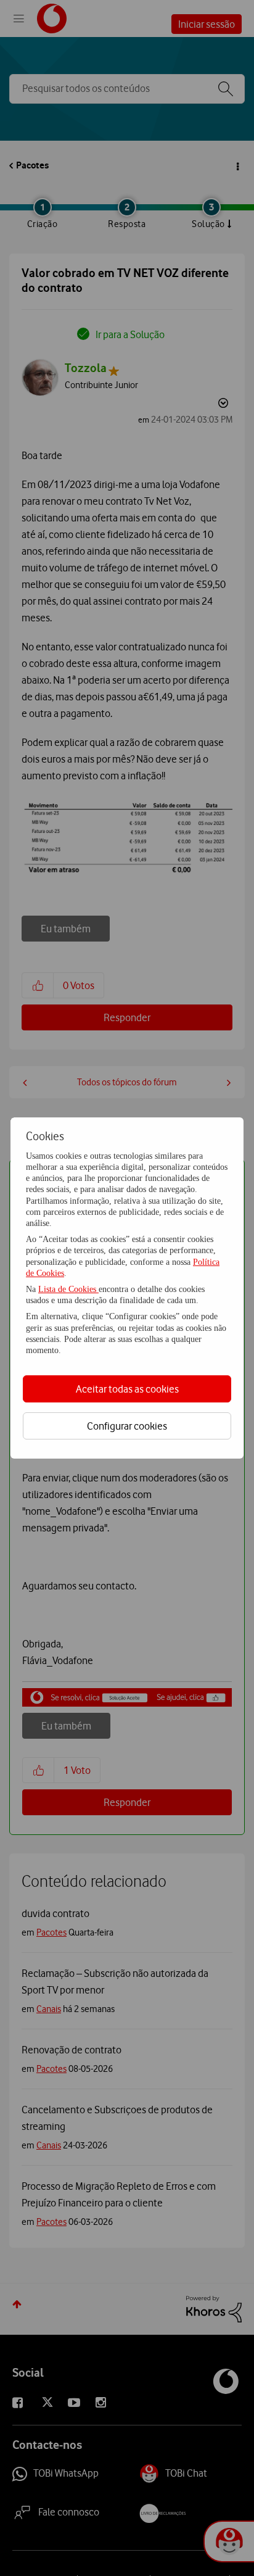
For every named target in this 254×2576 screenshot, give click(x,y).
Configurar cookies (127, 1426)
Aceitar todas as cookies (127, 1389)
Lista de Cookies (68, 1289)
